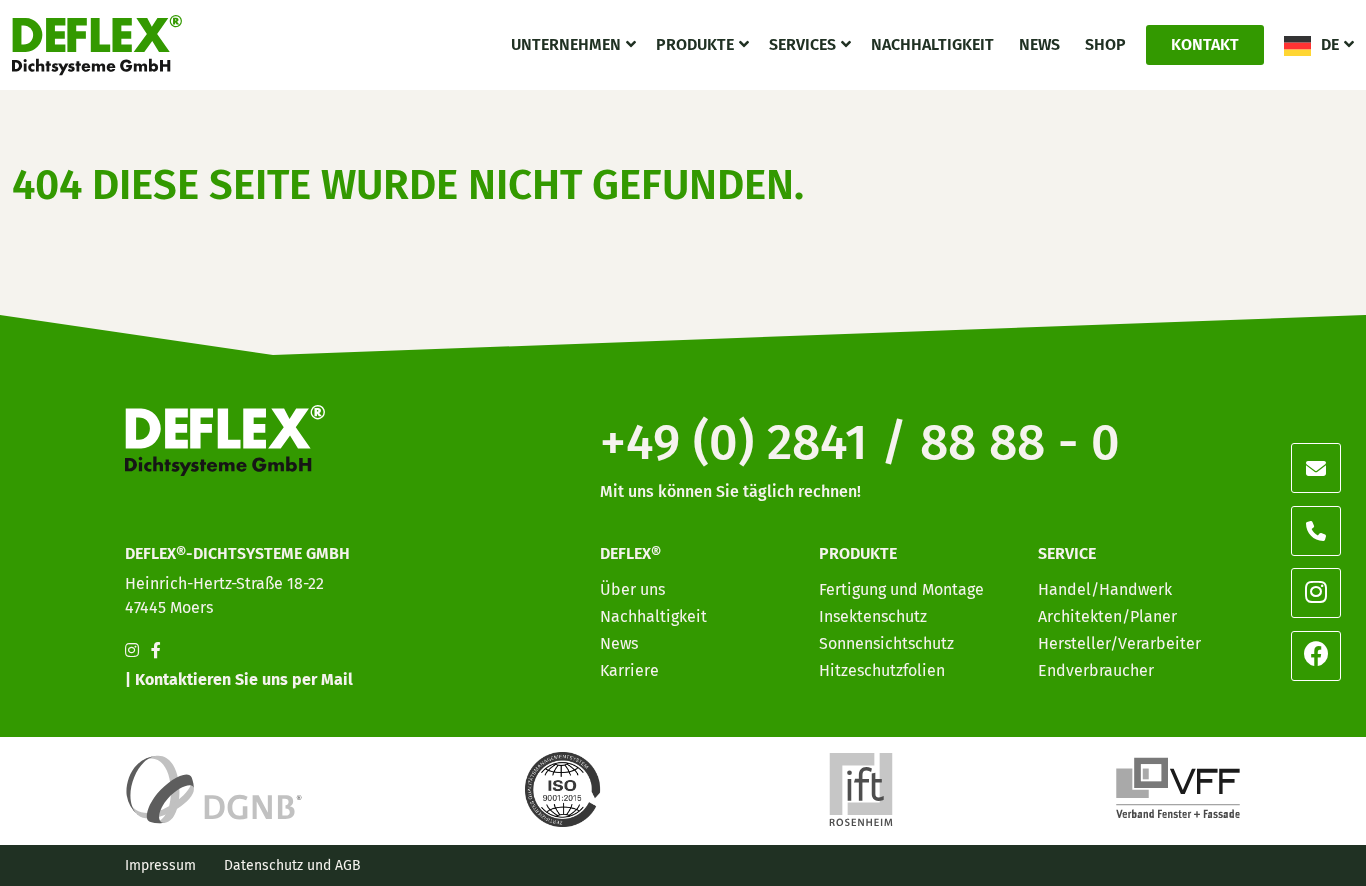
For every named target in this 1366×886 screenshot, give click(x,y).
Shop (1105, 44)
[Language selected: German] (1276, 868)
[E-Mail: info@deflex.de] (1316, 468)
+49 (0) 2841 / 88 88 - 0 (860, 442)
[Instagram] (1316, 593)
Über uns (632, 589)
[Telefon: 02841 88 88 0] (1316, 531)
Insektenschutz (873, 616)
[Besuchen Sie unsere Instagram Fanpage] (132, 650)
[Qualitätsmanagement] (566, 788)
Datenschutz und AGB (292, 865)
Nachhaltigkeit (932, 44)
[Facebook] (1316, 655)
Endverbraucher (1096, 670)
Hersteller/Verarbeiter (1119, 643)
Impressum (160, 865)
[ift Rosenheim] (861, 788)
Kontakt (1205, 44)
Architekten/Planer (1107, 616)
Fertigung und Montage (901, 589)
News (1039, 44)
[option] (1236, 870)
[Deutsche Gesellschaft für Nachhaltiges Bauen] (214, 788)
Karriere (629, 670)
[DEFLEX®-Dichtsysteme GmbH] (97, 45)
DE (1330, 44)
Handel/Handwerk (1105, 589)
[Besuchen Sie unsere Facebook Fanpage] (156, 650)
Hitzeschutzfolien (882, 670)
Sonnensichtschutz (886, 643)
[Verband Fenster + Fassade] (1178, 788)
